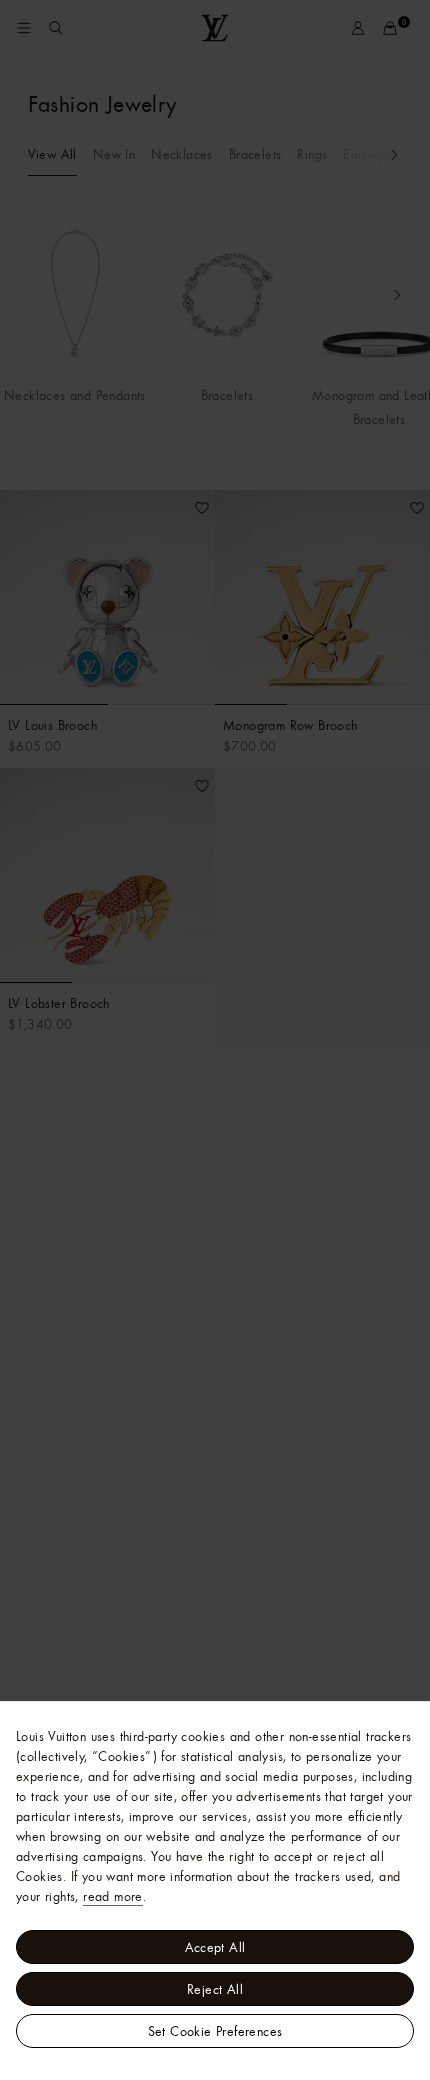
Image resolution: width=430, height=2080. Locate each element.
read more (113, 1896)
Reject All (215, 1989)
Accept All (215, 1947)
